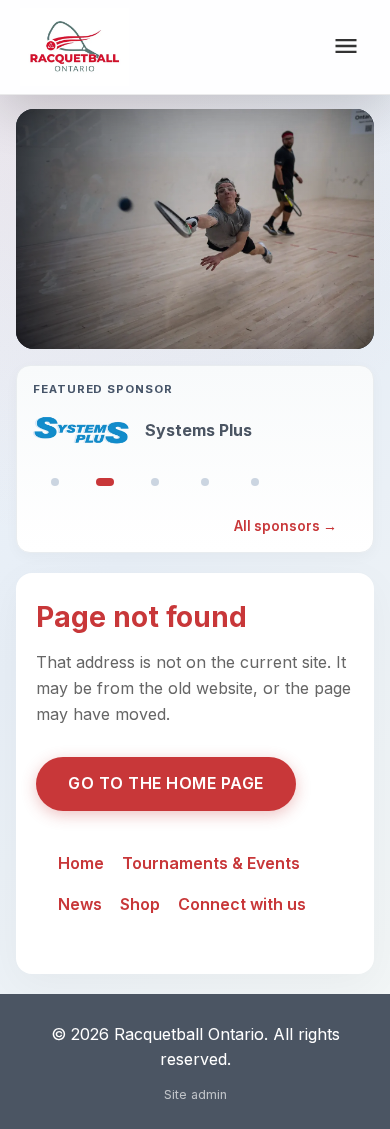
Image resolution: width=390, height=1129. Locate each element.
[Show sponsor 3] (155, 482)
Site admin (195, 1094)
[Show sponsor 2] (105, 482)
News (80, 904)
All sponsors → (285, 526)
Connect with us (242, 904)
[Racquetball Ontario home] (74, 47)
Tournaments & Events (211, 863)
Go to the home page (166, 783)
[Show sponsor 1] (55, 482)
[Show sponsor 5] (255, 482)
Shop (140, 904)
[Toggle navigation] (346, 47)
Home (81, 863)
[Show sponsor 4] (205, 482)
